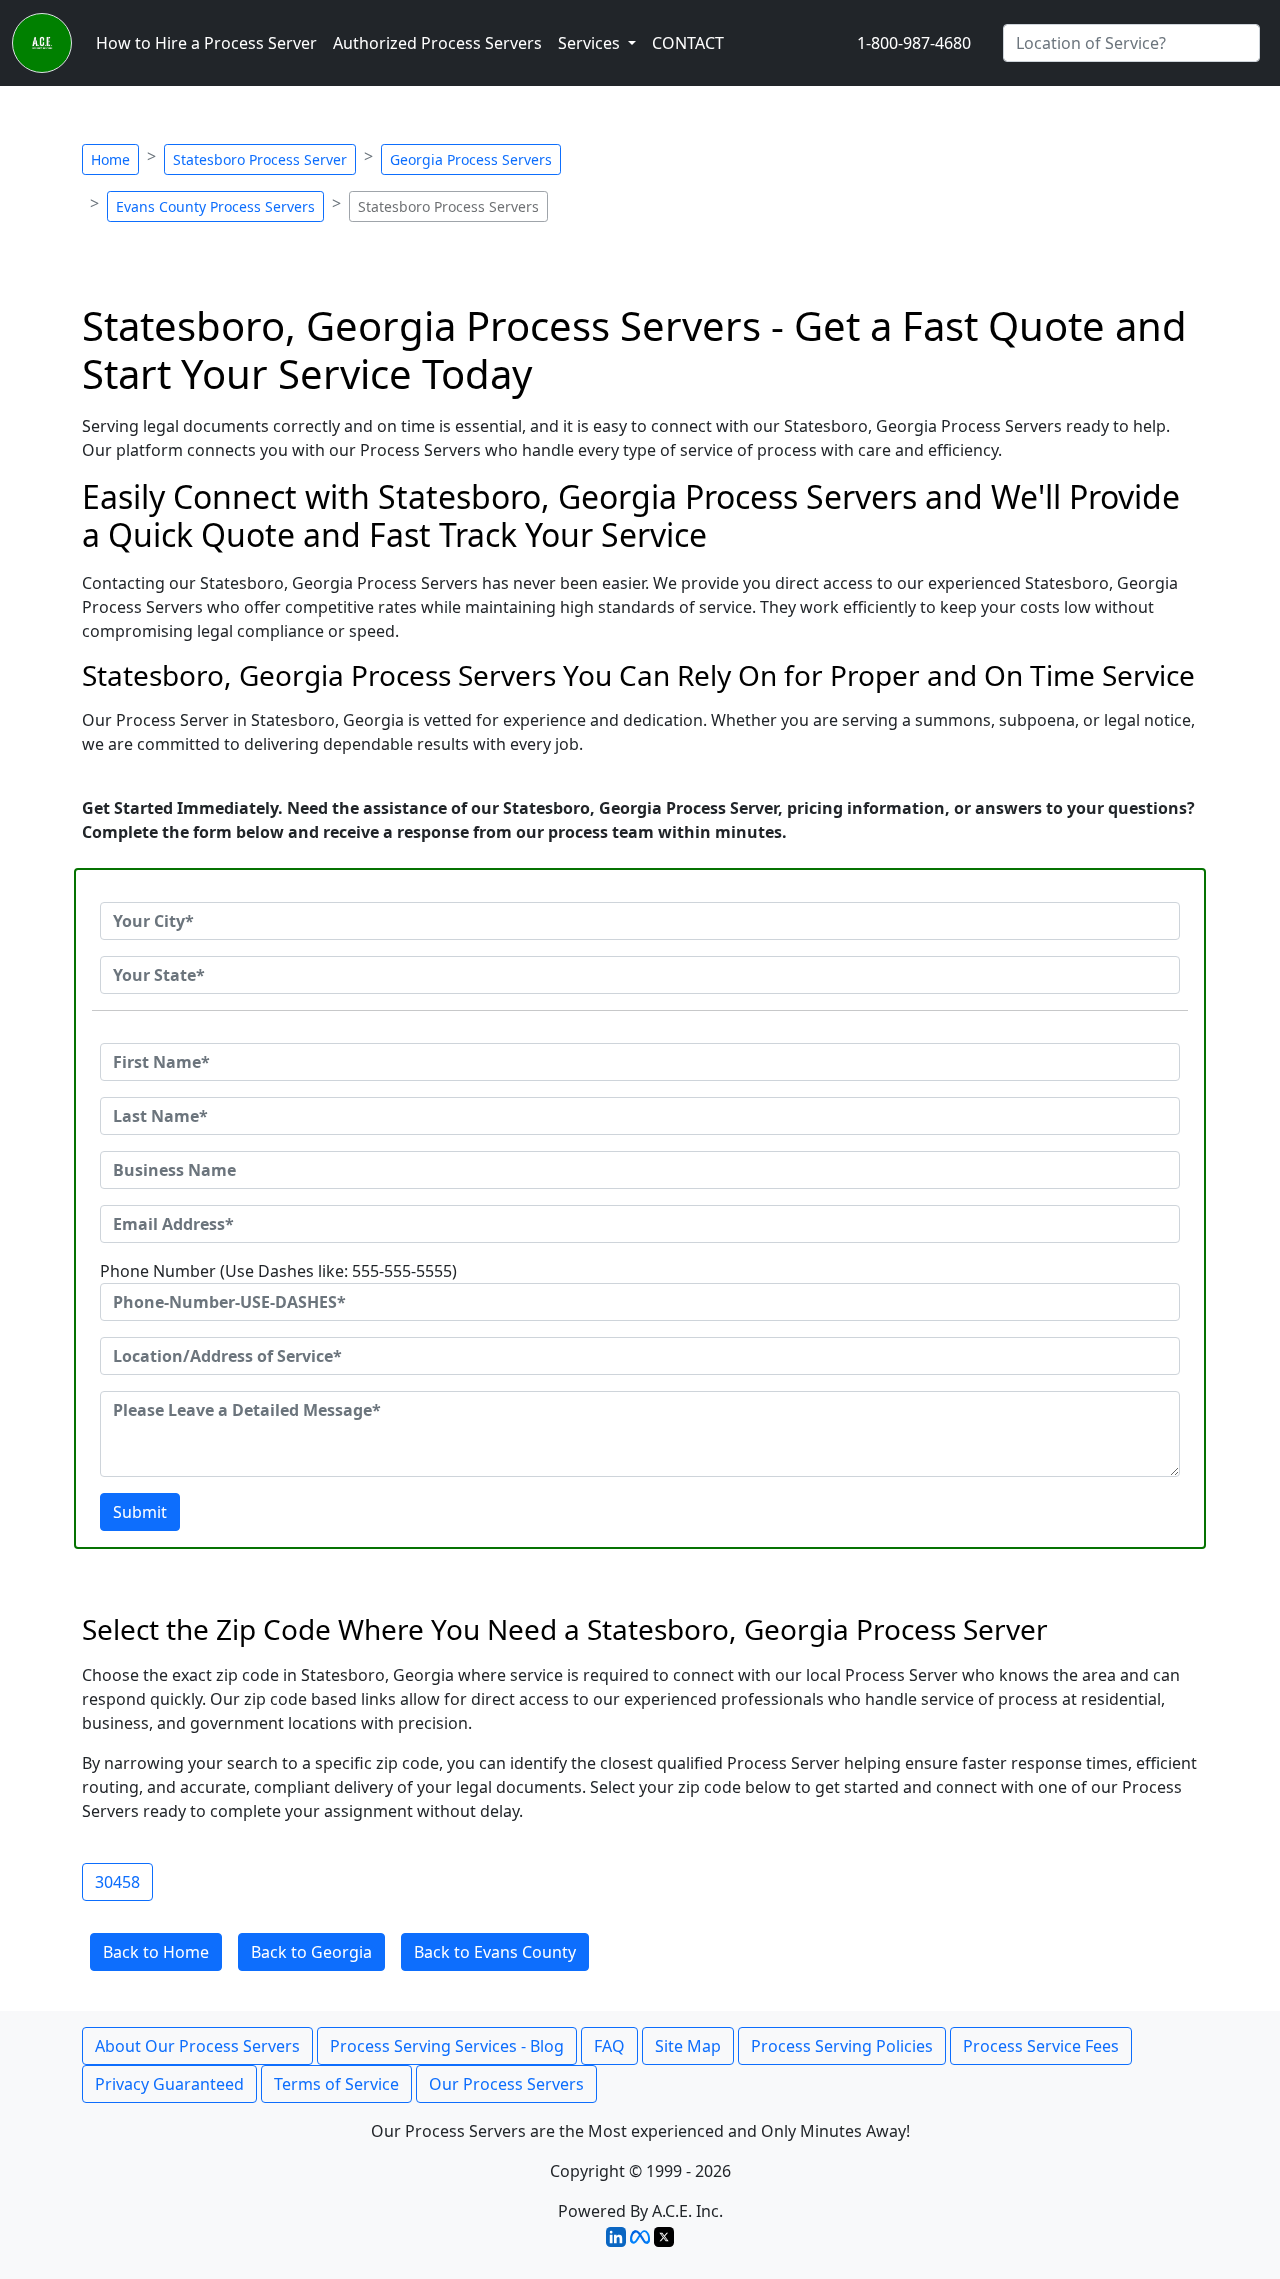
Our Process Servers (506, 2084)
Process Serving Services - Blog (447, 2046)
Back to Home (156, 1952)
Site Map (688, 2046)
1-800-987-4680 (914, 43)
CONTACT (688, 43)
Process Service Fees (1041, 2046)
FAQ (609, 2046)
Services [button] (591, 43)
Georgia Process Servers (471, 159)
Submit (140, 1512)
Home (110, 159)
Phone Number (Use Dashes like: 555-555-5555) (278, 1271)
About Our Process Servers (197, 2046)
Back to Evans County (495, 1952)
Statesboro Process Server (260, 159)
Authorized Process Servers (437, 43)
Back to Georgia (311, 1952)
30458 (117, 1882)
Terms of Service (336, 2084)
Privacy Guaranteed (169, 2084)
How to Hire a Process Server (206, 43)
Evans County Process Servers (215, 206)
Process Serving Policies (842, 2046)
